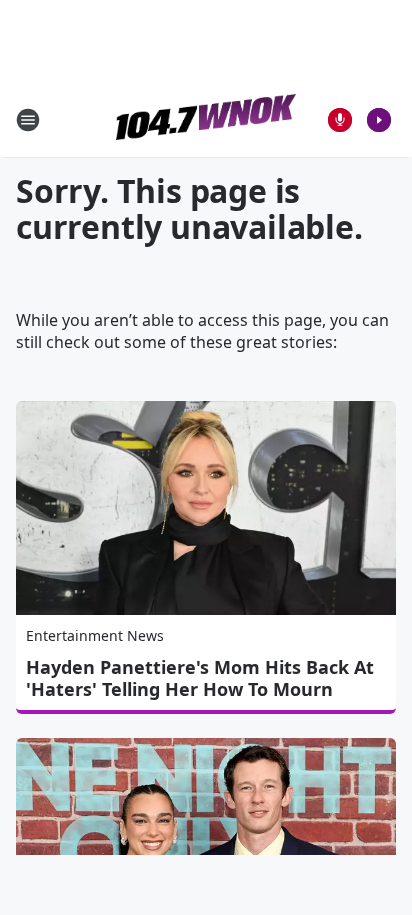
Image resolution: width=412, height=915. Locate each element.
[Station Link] (206, 119)
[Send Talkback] (340, 120)
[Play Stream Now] (379, 120)
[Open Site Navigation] (28, 120)
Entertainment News (95, 635)
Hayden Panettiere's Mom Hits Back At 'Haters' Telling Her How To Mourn (200, 678)
